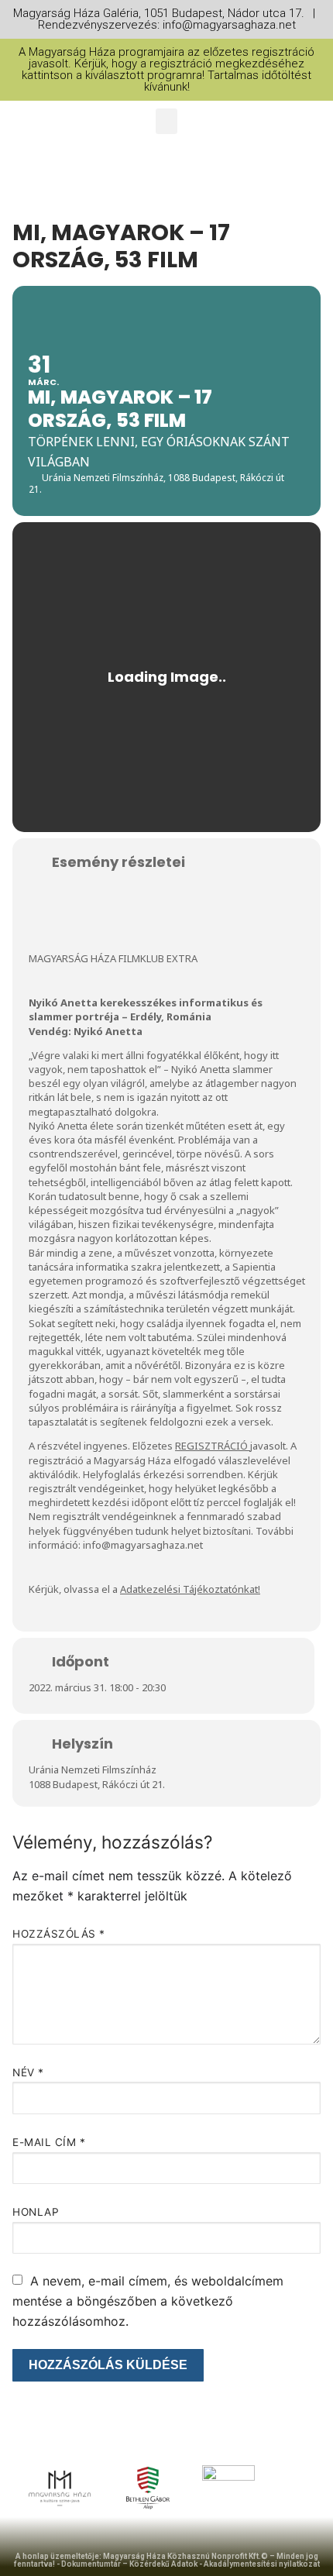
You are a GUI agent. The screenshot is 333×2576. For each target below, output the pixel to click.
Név (28, 2072)
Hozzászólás (59, 1934)
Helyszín (82, 1744)
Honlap (36, 2212)
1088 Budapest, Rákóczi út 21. (97, 1784)
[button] (166, 121)
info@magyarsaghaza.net (143, 1545)
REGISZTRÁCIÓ (211, 1446)
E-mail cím (49, 2142)
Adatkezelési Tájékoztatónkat (189, 1589)
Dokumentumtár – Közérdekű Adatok (129, 2564)
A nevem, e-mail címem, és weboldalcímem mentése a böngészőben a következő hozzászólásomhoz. (148, 2301)
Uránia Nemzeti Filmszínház (93, 1769)
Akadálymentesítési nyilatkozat (262, 2564)
